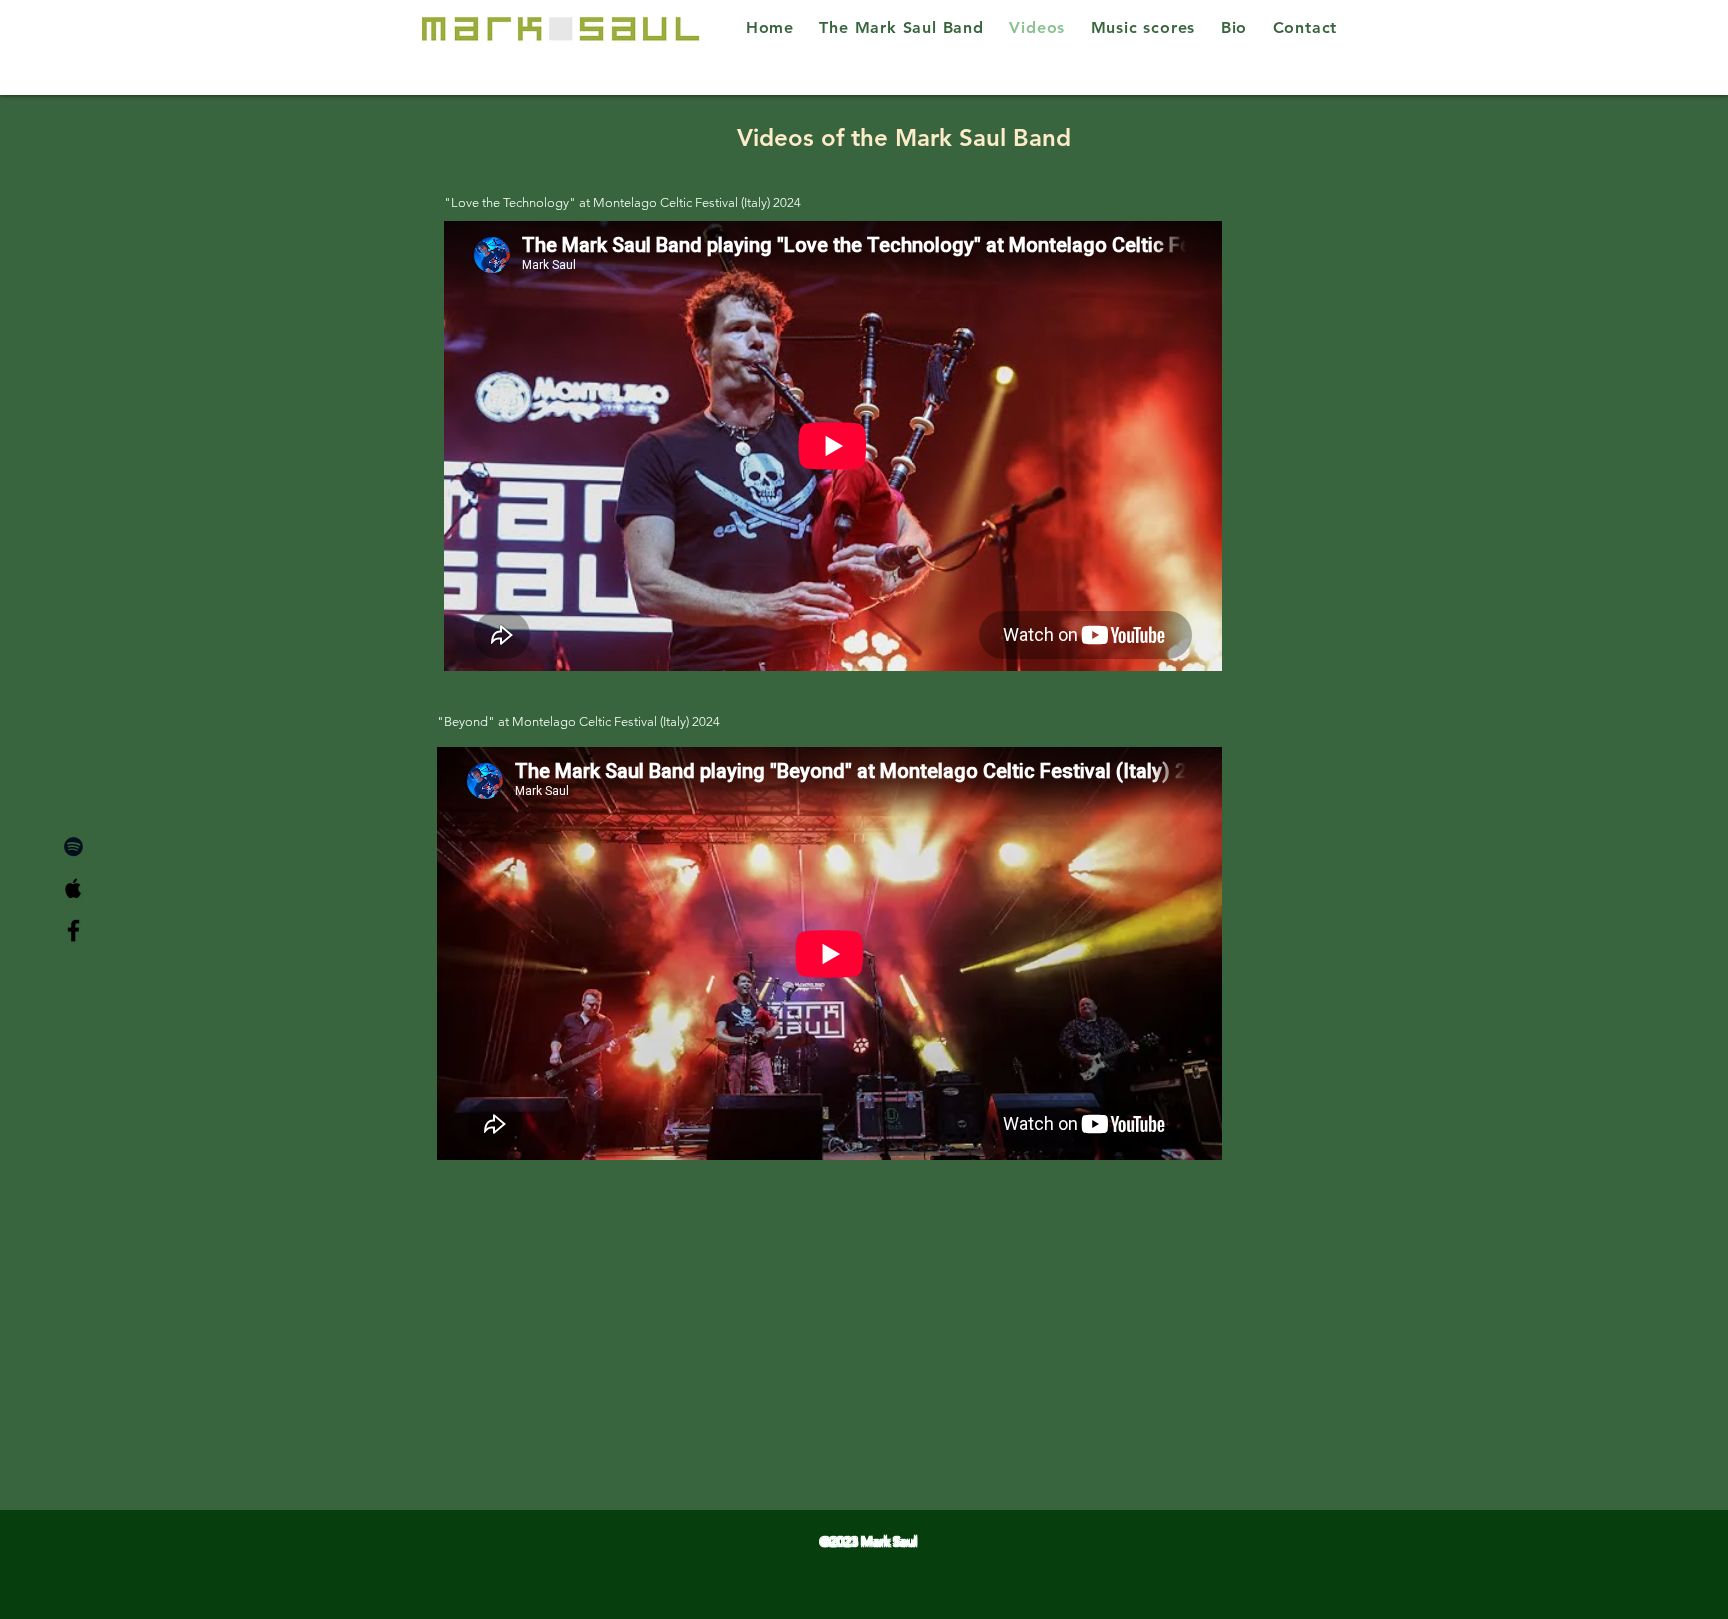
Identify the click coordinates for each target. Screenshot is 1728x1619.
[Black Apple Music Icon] (73, 888)
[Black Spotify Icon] (73, 846)
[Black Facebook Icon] (73, 930)
